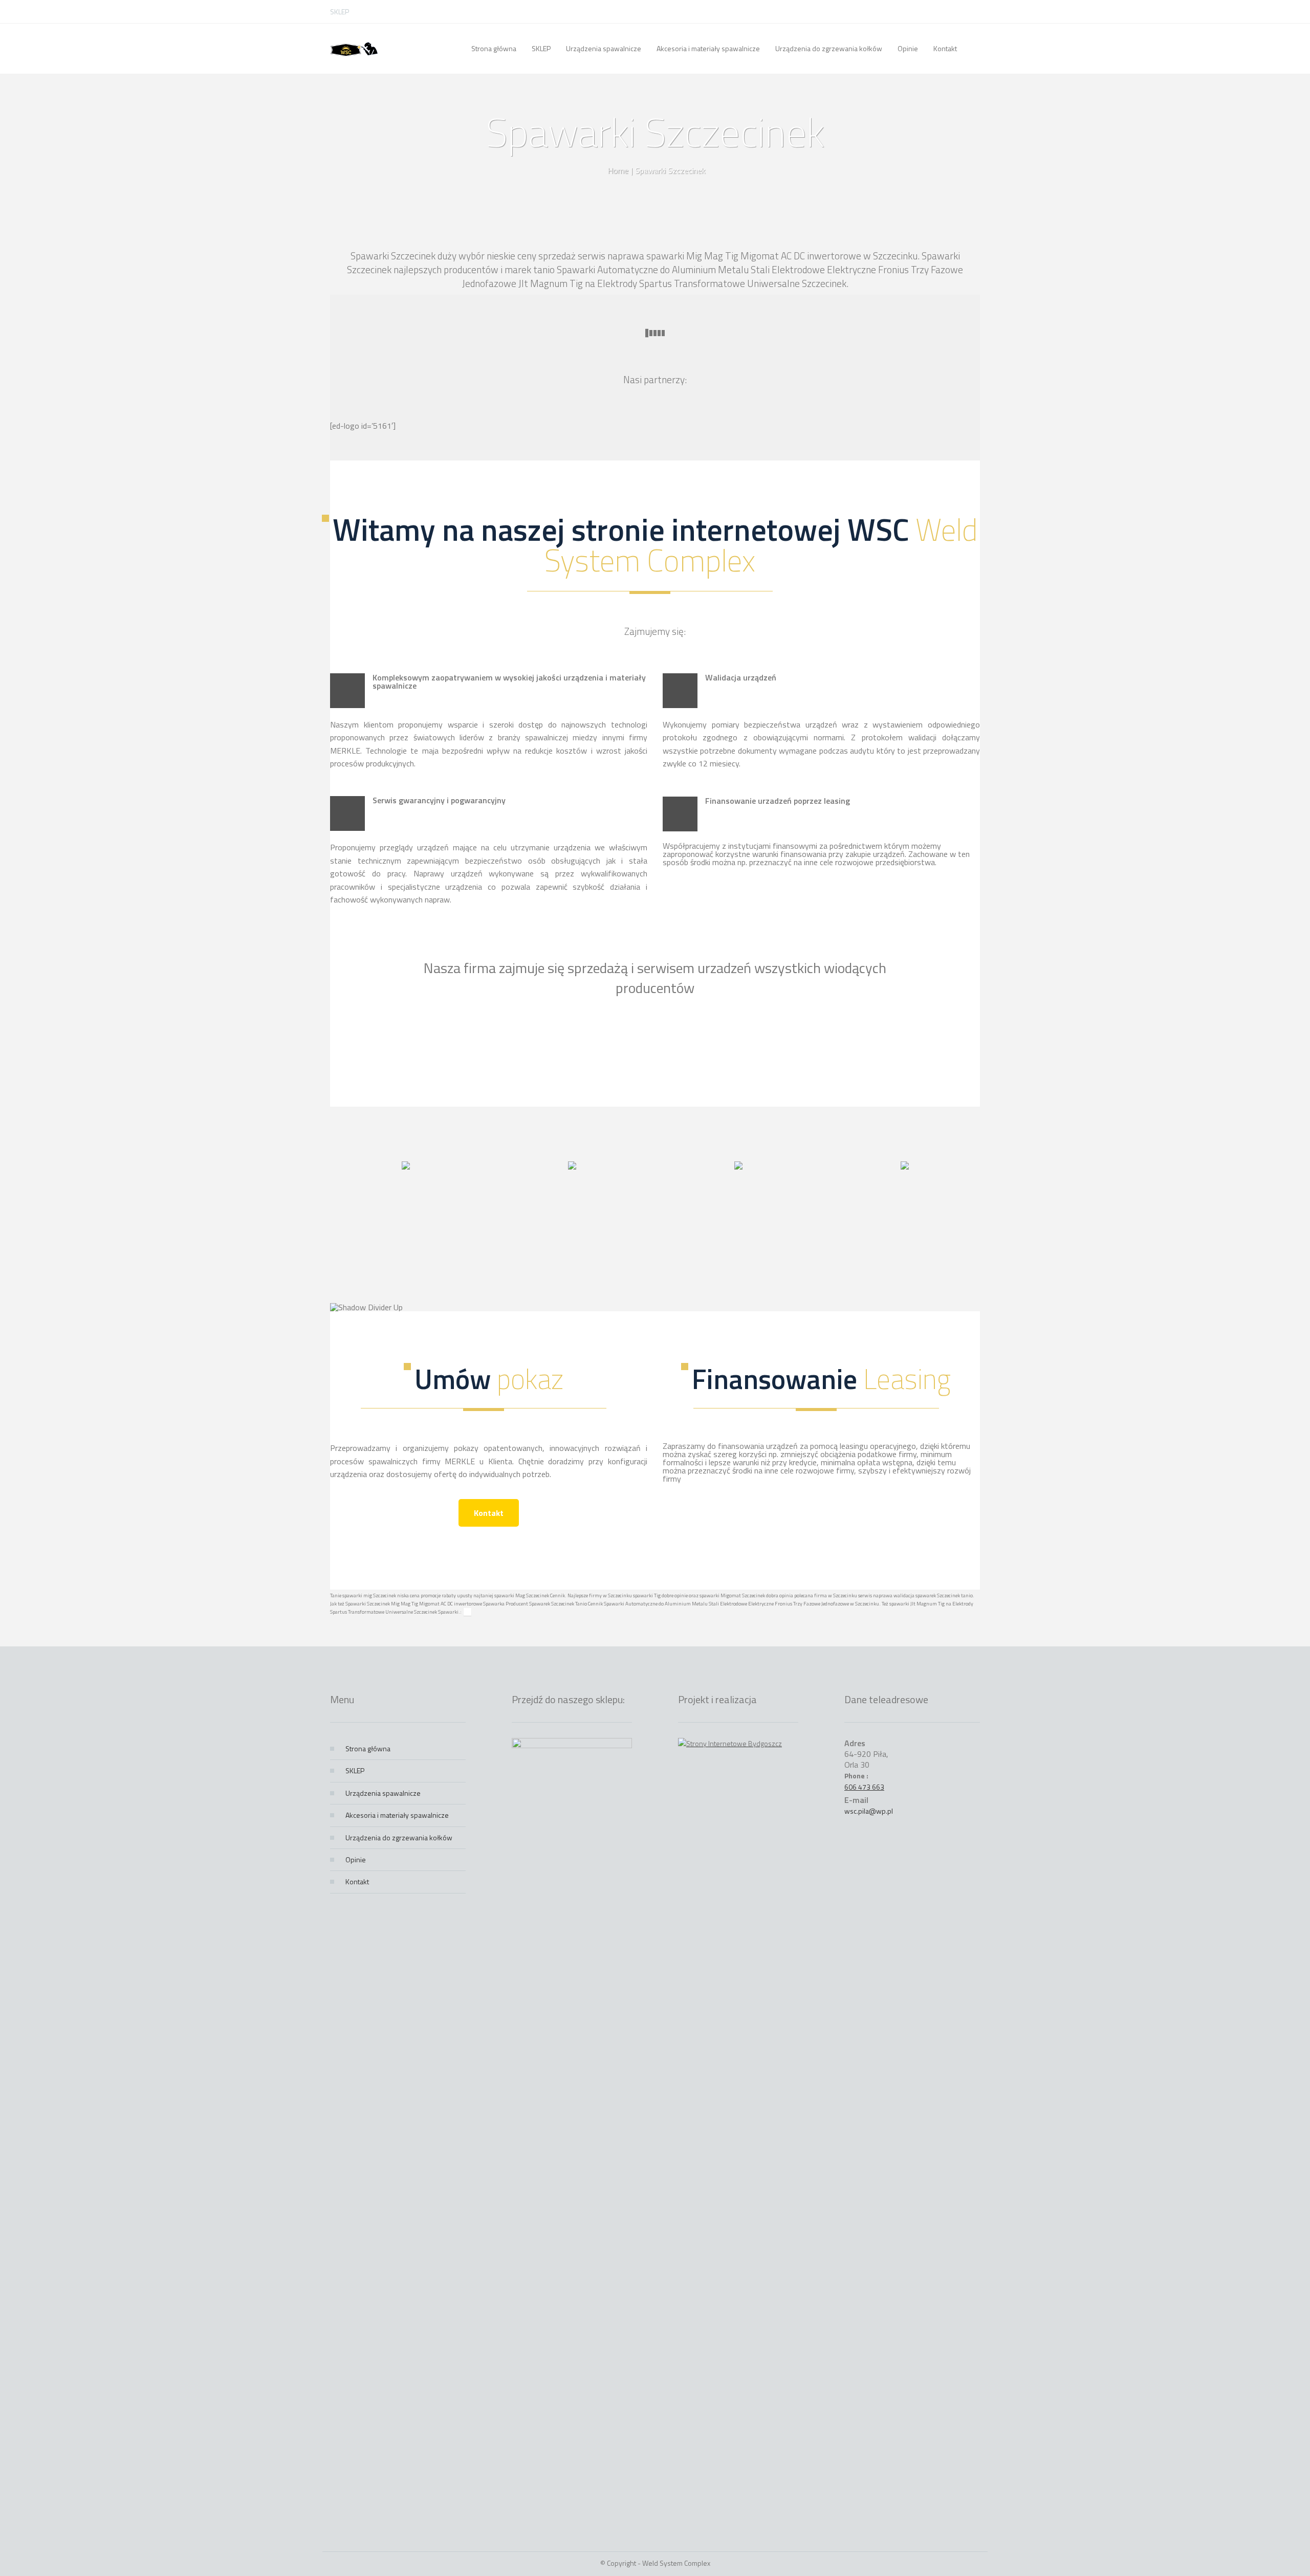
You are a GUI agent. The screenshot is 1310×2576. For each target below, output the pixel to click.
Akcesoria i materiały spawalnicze (397, 1815)
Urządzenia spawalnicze (383, 1793)
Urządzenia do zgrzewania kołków (399, 1837)
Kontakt (489, 1513)
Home (618, 170)
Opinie (356, 1859)
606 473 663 (864, 1787)
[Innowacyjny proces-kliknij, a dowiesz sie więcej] (406, 1166)
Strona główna (368, 1748)
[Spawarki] (354, 49)
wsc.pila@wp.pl (869, 1811)
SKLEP (340, 12)
